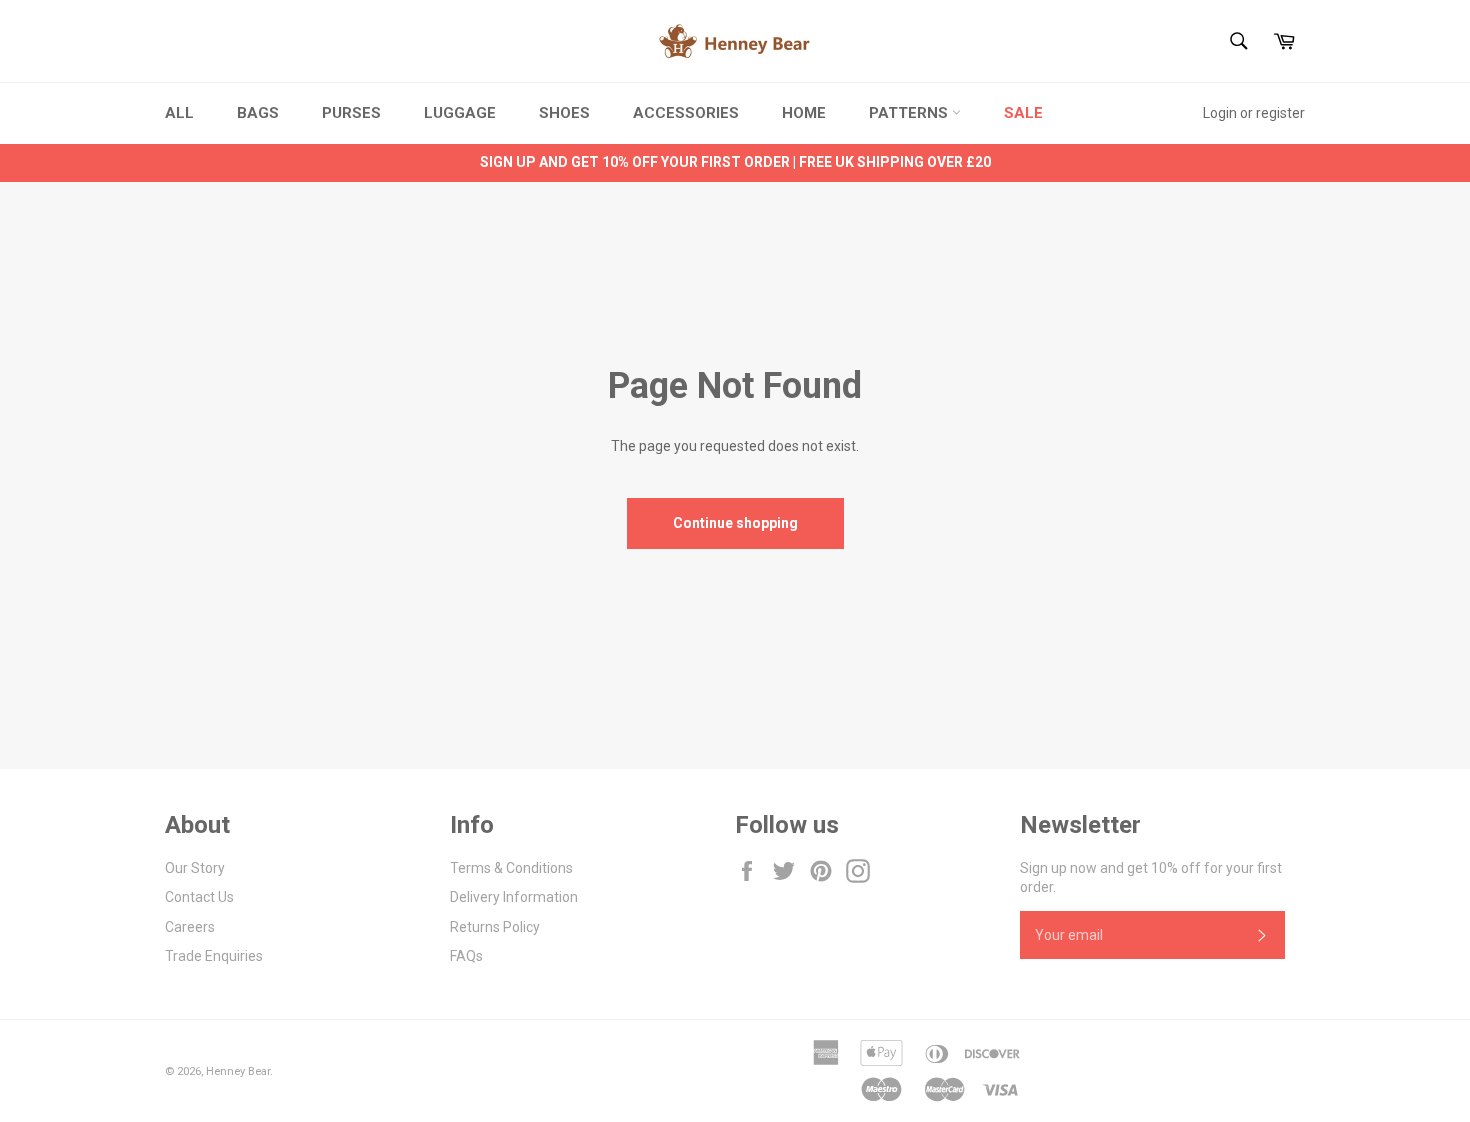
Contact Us (199, 897)
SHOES (564, 113)
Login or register (1254, 113)
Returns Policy (495, 927)
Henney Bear (238, 1071)
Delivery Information (514, 897)
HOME (804, 113)
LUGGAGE (460, 113)
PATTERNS (910, 113)
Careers (190, 927)
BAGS (258, 113)
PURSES (351, 113)
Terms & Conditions (511, 868)
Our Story (195, 868)
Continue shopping (735, 523)
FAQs (466, 956)
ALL (179, 113)
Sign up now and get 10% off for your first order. (1151, 877)
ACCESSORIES (686, 113)
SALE (1023, 113)
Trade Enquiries (214, 956)
